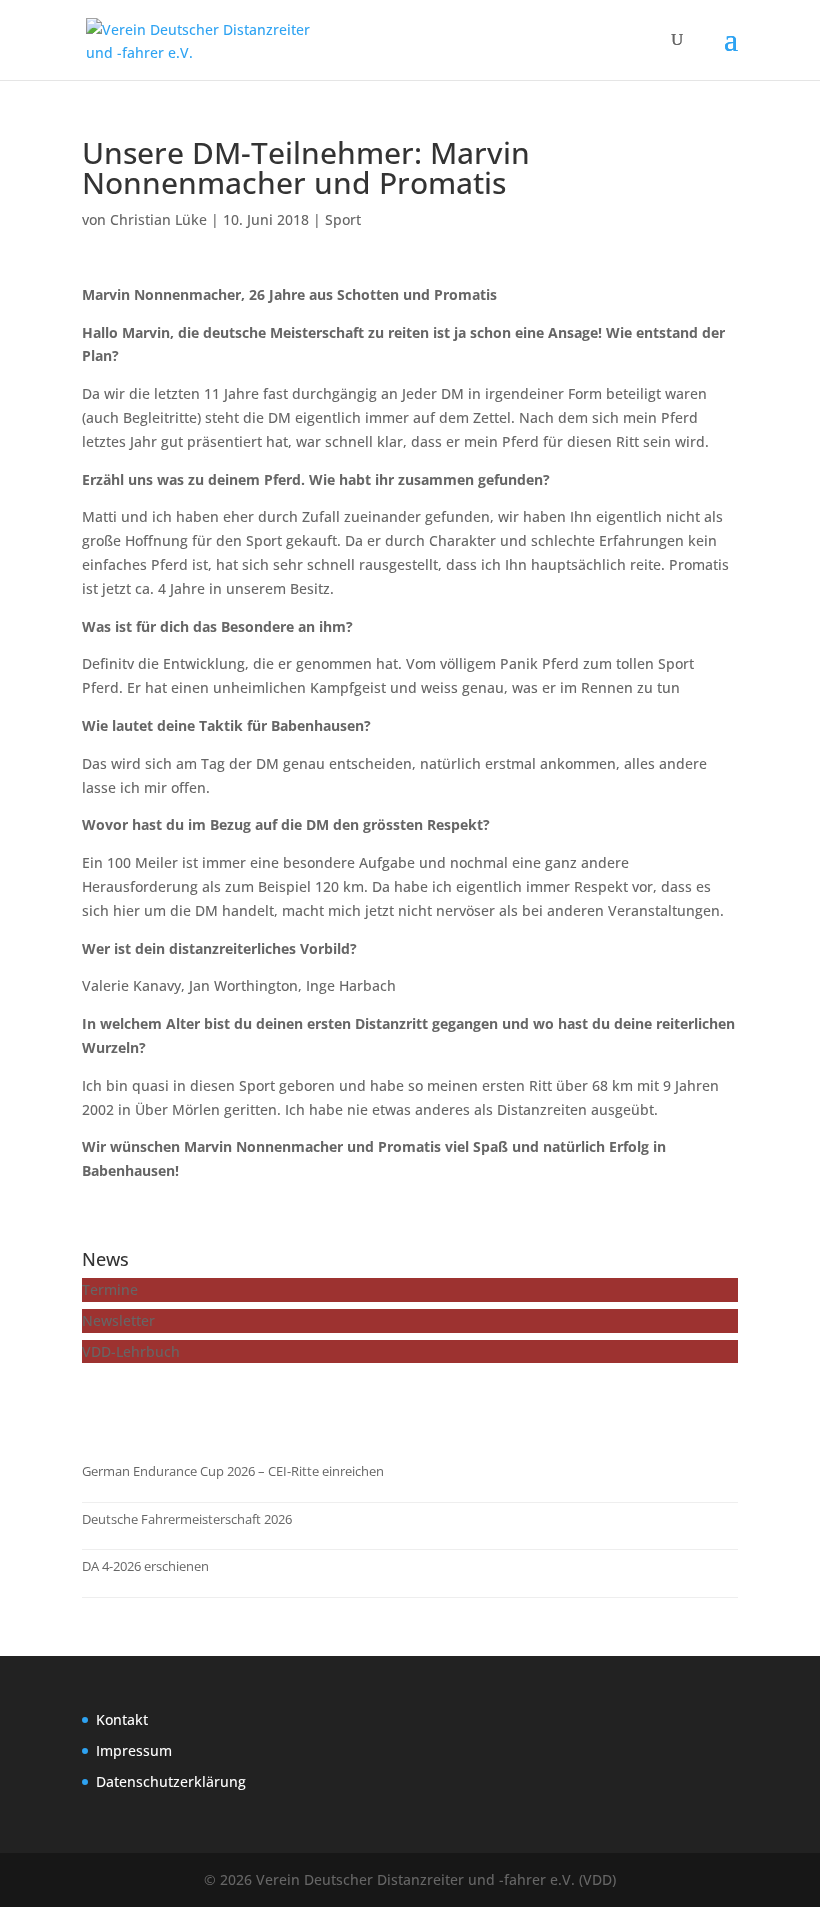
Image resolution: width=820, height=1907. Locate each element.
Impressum (134, 1750)
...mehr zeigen (150, 1404)
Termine (110, 1289)
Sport (343, 219)
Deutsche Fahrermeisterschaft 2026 (187, 1519)
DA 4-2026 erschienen (145, 1566)
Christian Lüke (158, 219)
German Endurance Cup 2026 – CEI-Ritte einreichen (233, 1471)
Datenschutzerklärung (171, 1781)
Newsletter (118, 1320)
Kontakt (122, 1719)
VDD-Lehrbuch (131, 1351)
